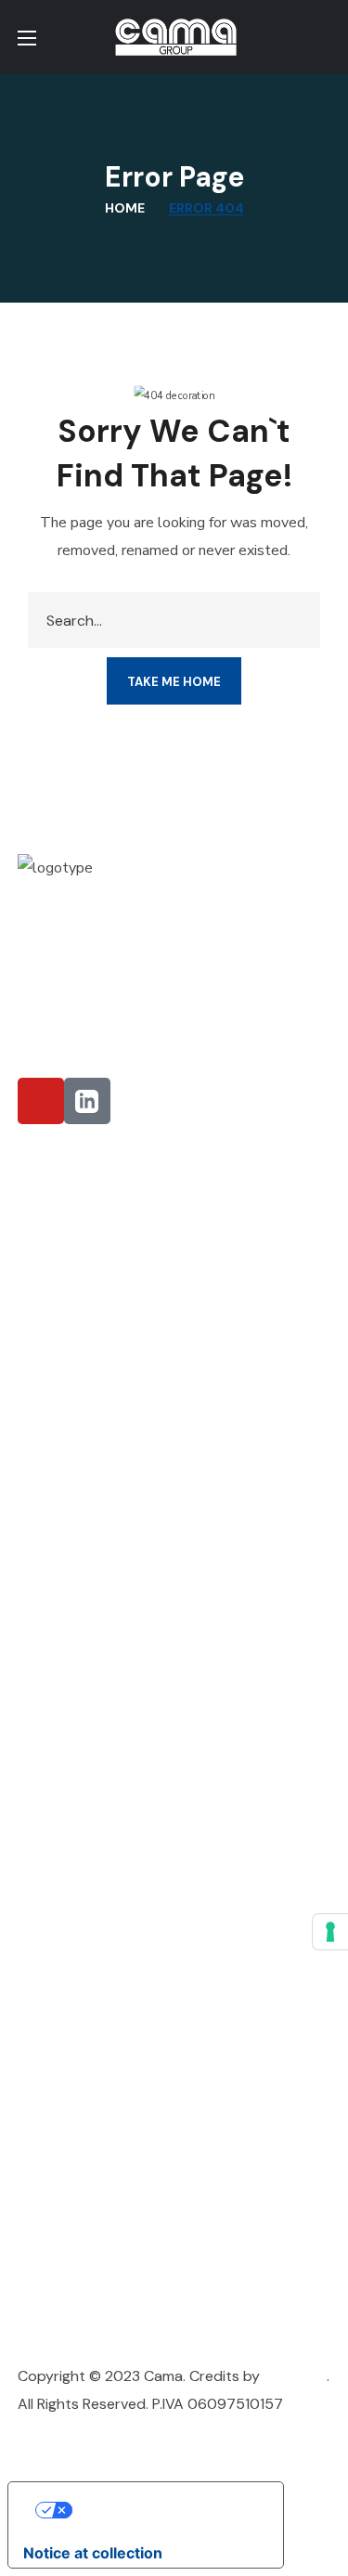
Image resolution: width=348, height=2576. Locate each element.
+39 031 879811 (122, 992)
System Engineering (84, 2257)
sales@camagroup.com (143, 958)
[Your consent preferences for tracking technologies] (330, 1932)
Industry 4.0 (59, 2123)
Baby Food (54, 1485)
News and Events (76, 1739)
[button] (323, 37)
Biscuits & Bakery (76, 1373)
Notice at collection (93, 2553)
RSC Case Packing (78, 1969)
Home (125, 208)
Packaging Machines (86, 1869)
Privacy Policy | (170, 2432)
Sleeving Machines (79, 1997)
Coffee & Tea (62, 1429)
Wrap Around (64, 1936)
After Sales (55, 2224)
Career (41, 1795)
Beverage (49, 1284)
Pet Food (49, 1457)
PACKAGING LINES (77, 2291)
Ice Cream (52, 1251)
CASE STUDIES (66, 2343)
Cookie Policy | (68, 2432)
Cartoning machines (85, 1903)
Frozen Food (60, 1346)
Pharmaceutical (67, 1184)
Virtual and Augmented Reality (121, 2157)
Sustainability (63, 1706)
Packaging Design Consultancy (122, 2090)
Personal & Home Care (94, 1318)
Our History (57, 1605)
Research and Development (111, 2190)
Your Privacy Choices (164, 2510)
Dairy (35, 1513)
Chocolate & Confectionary (112, 1217)
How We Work (64, 1672)
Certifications (64, 1767)
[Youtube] (41, 1101)
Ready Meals (60, 1401)
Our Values (54, 1639)
